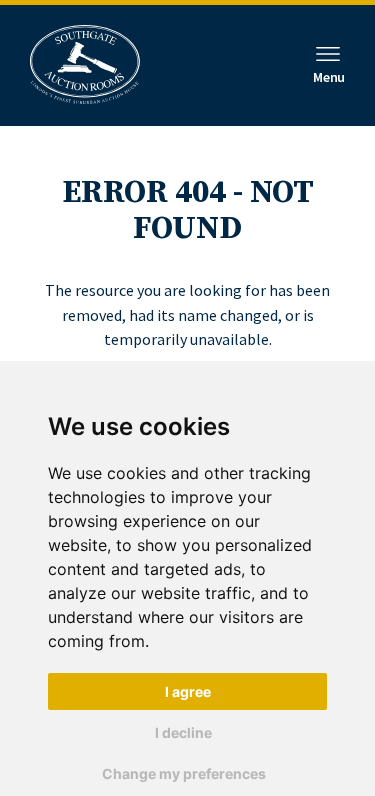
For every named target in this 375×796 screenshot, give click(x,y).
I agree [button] (188, 691)
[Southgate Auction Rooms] (85, 65)
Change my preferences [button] (184, 773)
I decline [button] (183, 732)
